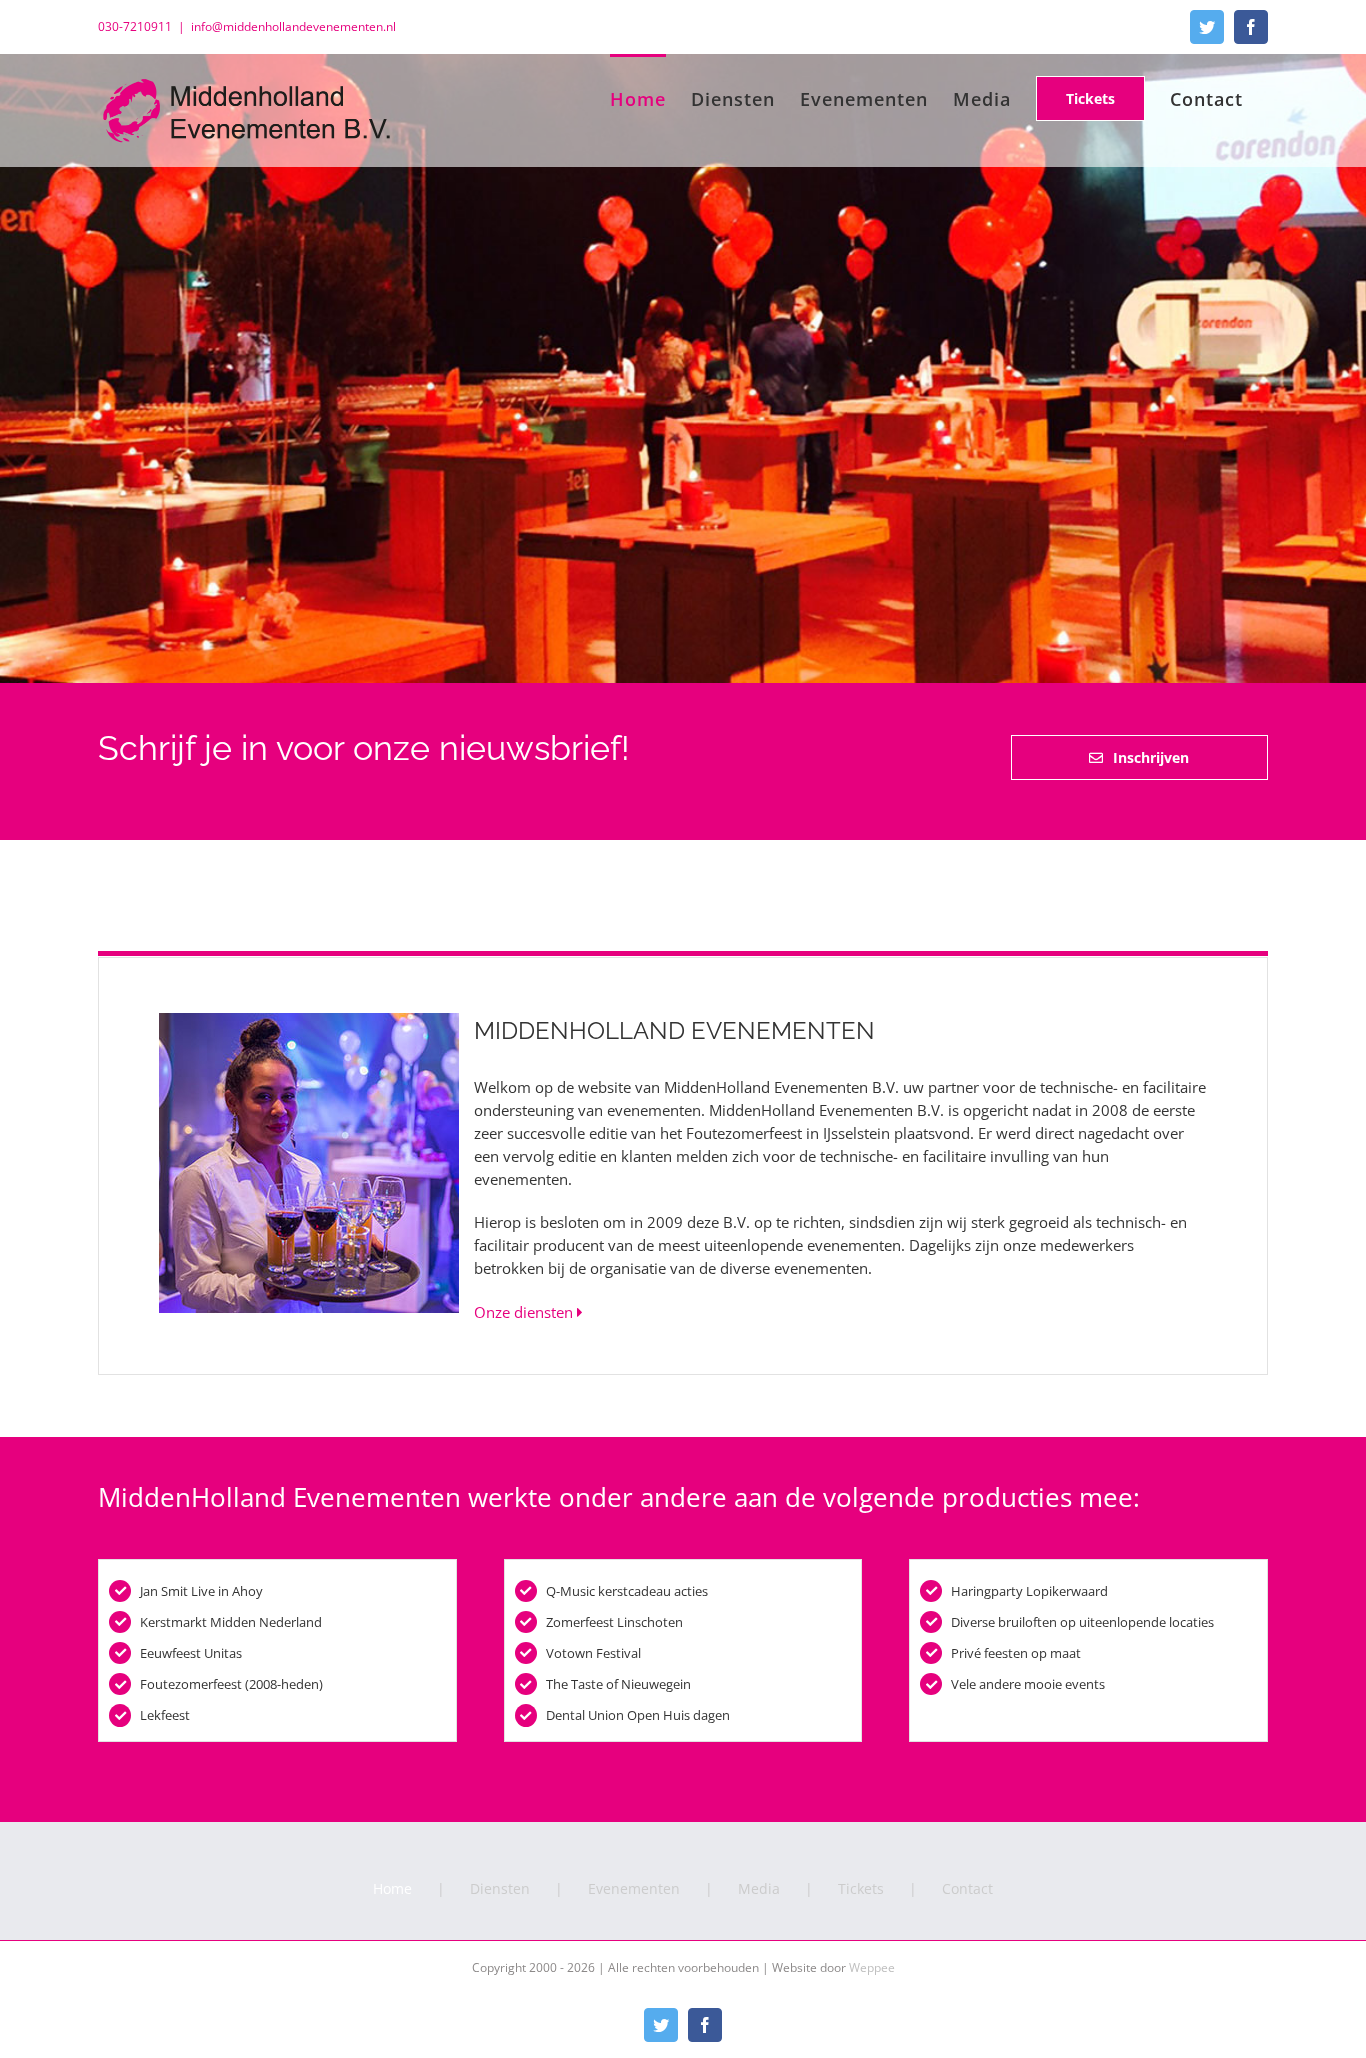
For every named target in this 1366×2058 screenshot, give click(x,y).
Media (759, 1888)
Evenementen (634, 1888)
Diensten (500, 1888)
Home (392, 1888)
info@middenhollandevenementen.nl (293, 26)
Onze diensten (525, 1312)
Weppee (872, 1967)
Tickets (861, 1888)
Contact (967, 1888)
